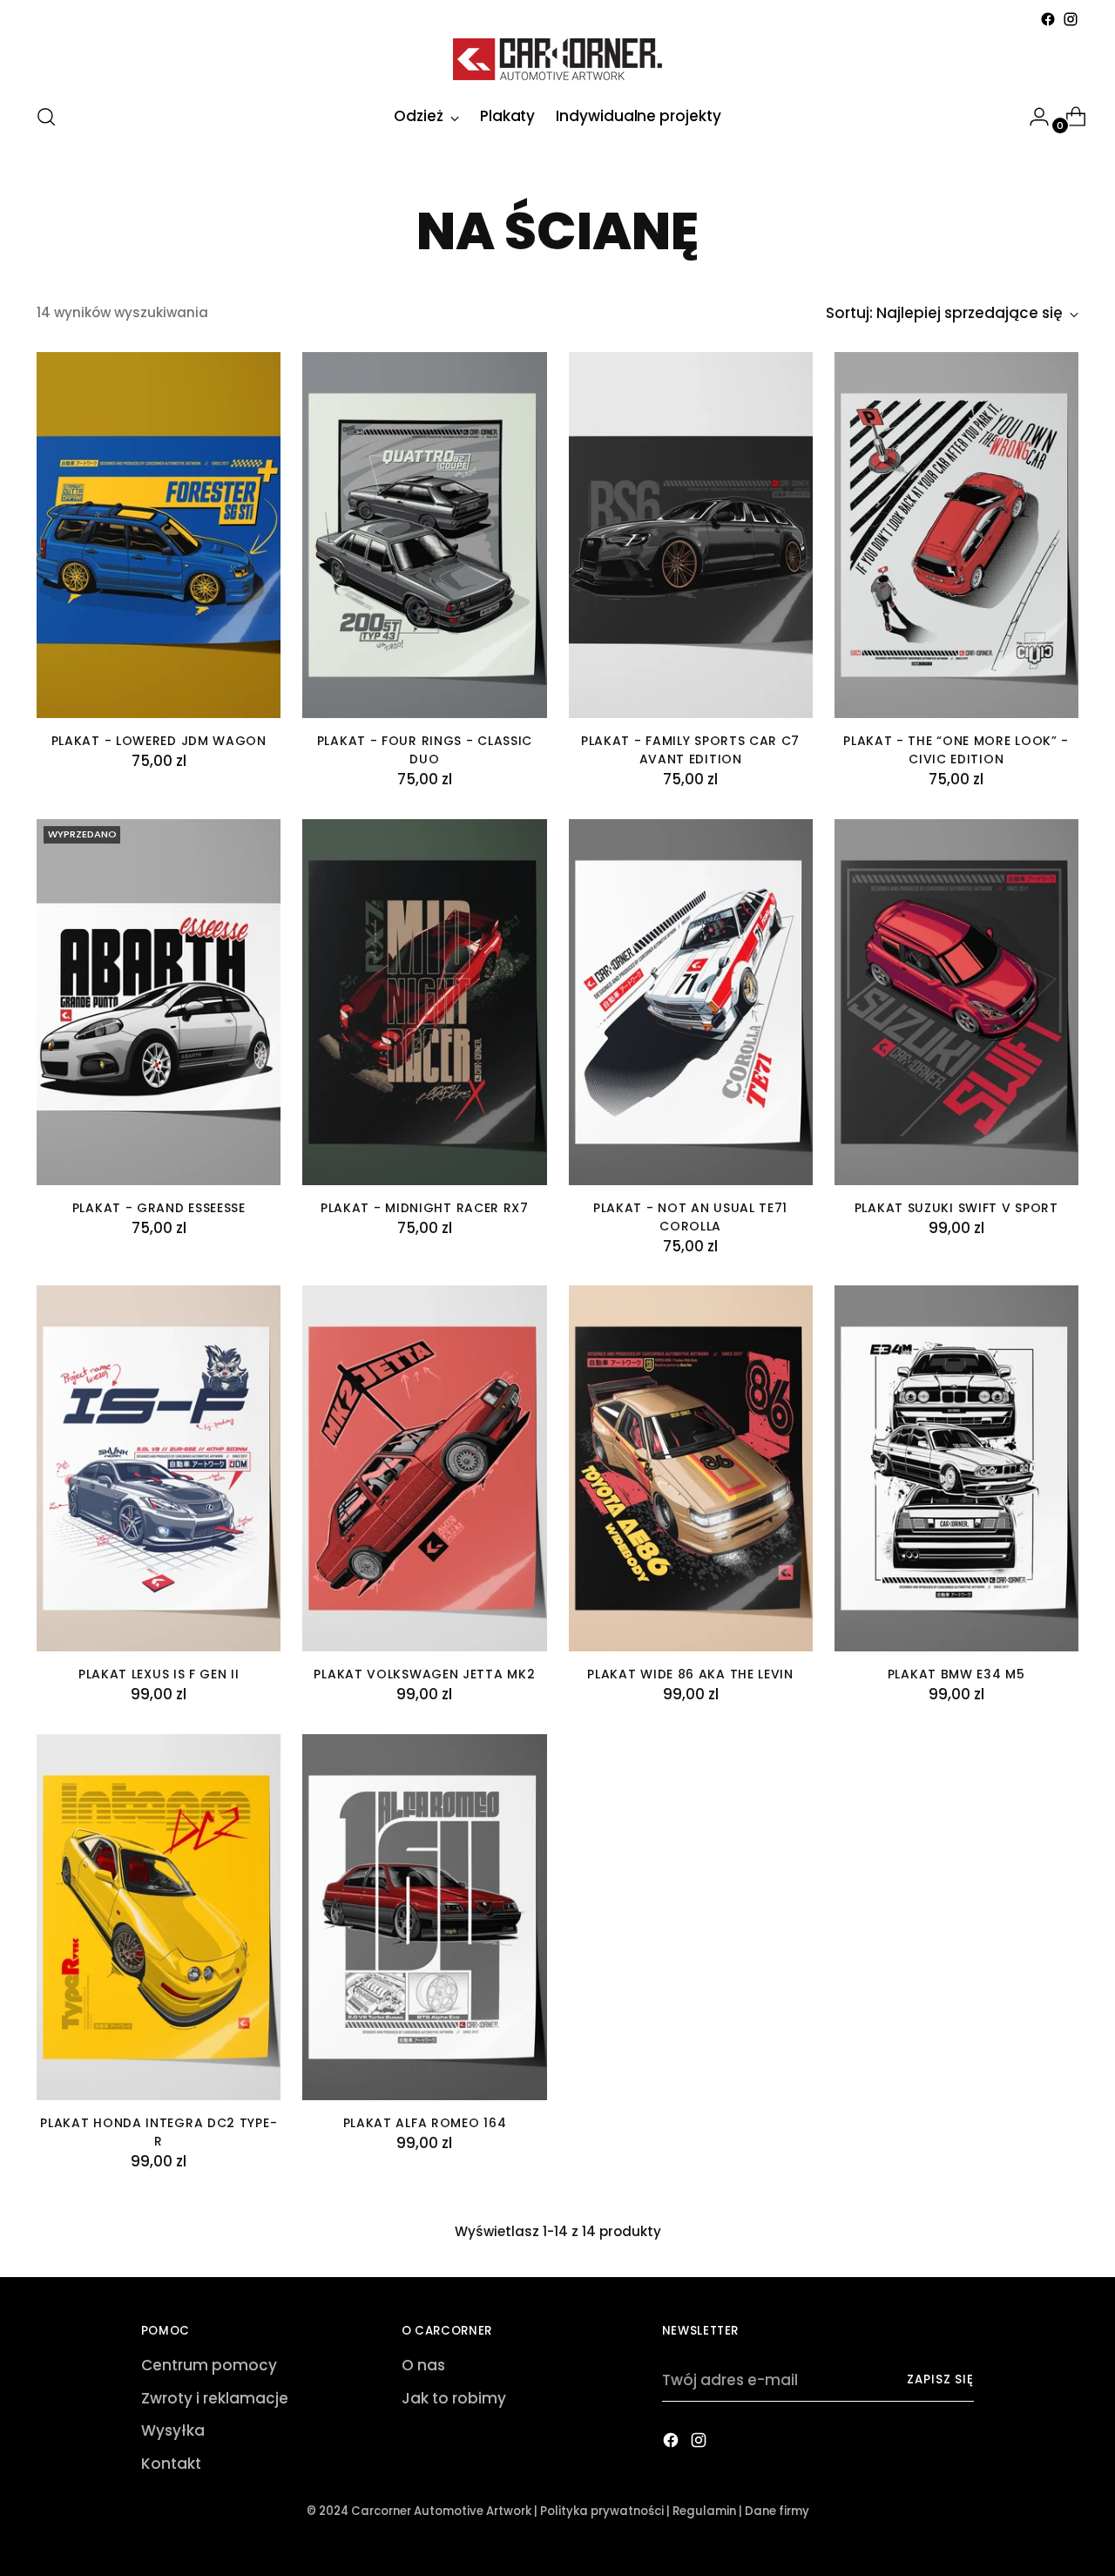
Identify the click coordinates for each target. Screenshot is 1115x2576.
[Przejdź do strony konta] (1032, 117)
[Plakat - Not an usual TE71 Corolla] (691, 1002)
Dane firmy (777, 2511)
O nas (423, 2365)
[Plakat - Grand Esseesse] (159, 1002)
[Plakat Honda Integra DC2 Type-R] (159, 1917)
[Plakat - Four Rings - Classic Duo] (424, 535)
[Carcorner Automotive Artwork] (557, 59)
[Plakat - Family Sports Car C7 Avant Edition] (691, 535)
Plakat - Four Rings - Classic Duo (425, 750)
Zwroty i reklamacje (215, 2398)
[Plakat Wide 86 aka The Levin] (691, 1468)
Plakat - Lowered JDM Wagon (159, 741)
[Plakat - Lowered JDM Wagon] (159, 535)
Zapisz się (940, 2379)
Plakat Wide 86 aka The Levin (690, 1674)
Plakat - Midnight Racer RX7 (425, 1208)
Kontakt (171, 2464)
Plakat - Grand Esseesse (159, 1208)
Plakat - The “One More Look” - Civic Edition (956, 750)
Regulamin (704, 2511)
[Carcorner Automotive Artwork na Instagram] (1071, 19)
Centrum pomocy (209, 2365)
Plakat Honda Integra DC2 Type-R (159, 2132)
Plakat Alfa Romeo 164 (425, 2123)
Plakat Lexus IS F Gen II (159, 1674)
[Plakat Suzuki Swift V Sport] (956, 1002)
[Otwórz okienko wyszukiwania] (46, 117)
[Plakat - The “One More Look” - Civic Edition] (956, 535)
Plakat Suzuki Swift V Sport (956, 1208)
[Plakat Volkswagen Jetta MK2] (424, 1468)
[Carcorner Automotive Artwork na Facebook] (1048, 19)
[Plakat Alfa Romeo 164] (424, 1917)
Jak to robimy (454, 2398)
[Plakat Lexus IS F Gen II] (159, 1468)
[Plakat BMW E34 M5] (956, 1468)
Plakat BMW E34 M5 (956, 1674)
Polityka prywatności (602, 2511)
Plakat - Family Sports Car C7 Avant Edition (690, 750)
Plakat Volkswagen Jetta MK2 (424, 1674)
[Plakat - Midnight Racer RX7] (424, 1002)
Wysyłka (173, 2430)
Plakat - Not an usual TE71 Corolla (690, 1217)
